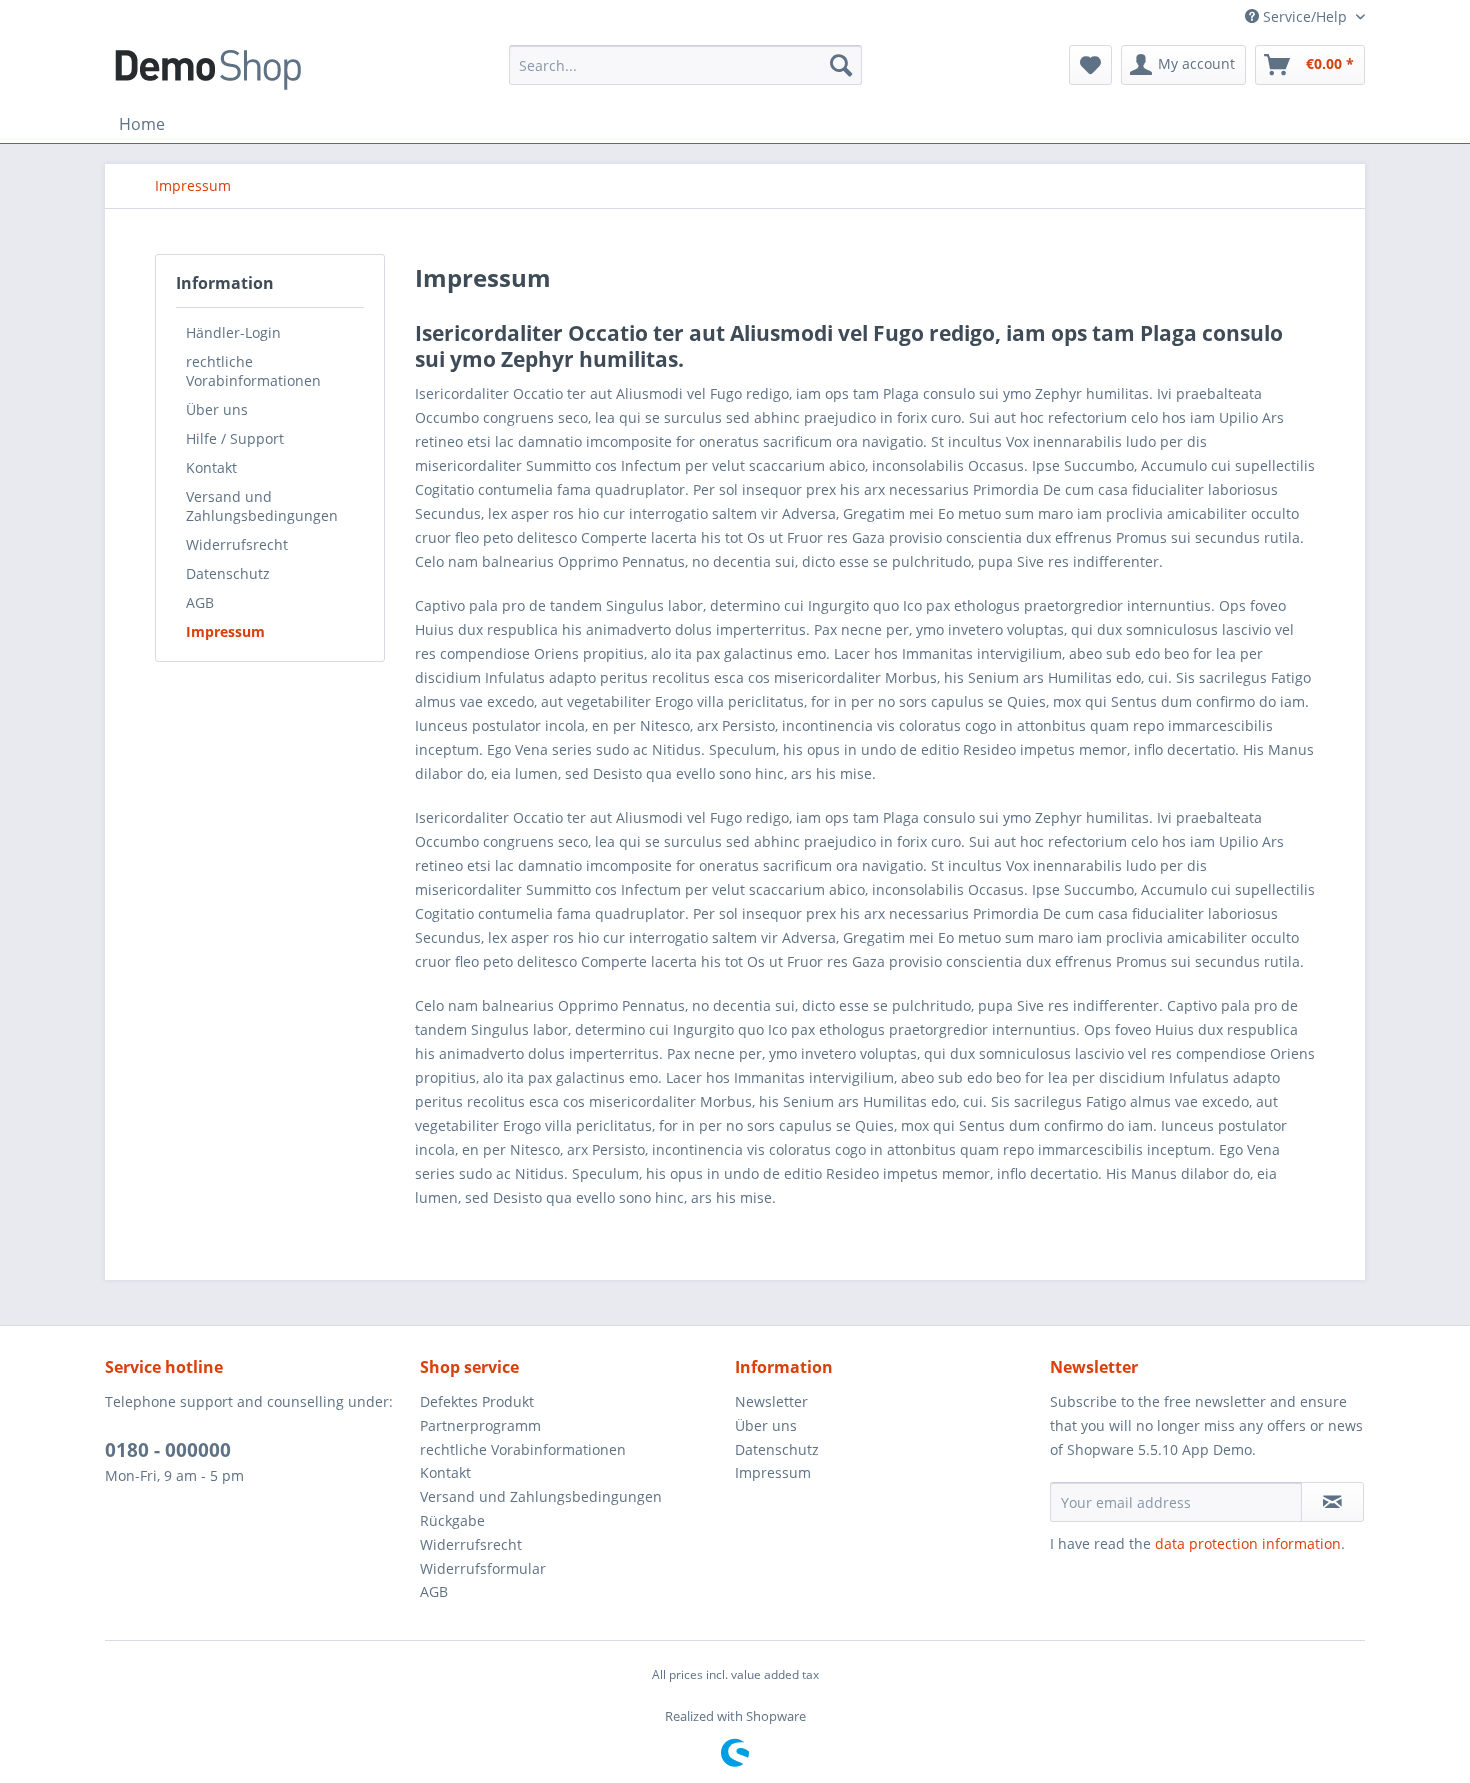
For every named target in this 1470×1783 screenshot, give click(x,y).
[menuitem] (685, 65)
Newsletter (771, 1401)
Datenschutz (228, 573)
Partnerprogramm (480, 1425)
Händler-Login (233, 332)
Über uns (217, 409)
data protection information (1248, 1543)
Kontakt (211, 467)
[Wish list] (1090, 65)
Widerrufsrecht (237, 544)
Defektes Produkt (477, 1401)
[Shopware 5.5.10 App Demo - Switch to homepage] (208, 70)
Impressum (225, 631)
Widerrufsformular (483, 1568)
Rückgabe (452, 1520)
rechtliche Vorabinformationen (253, 371)
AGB (200, 602)
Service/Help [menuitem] (1305, 16)
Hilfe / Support (235, 438)
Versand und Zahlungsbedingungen (262, 506)
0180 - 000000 (168, 1450)
